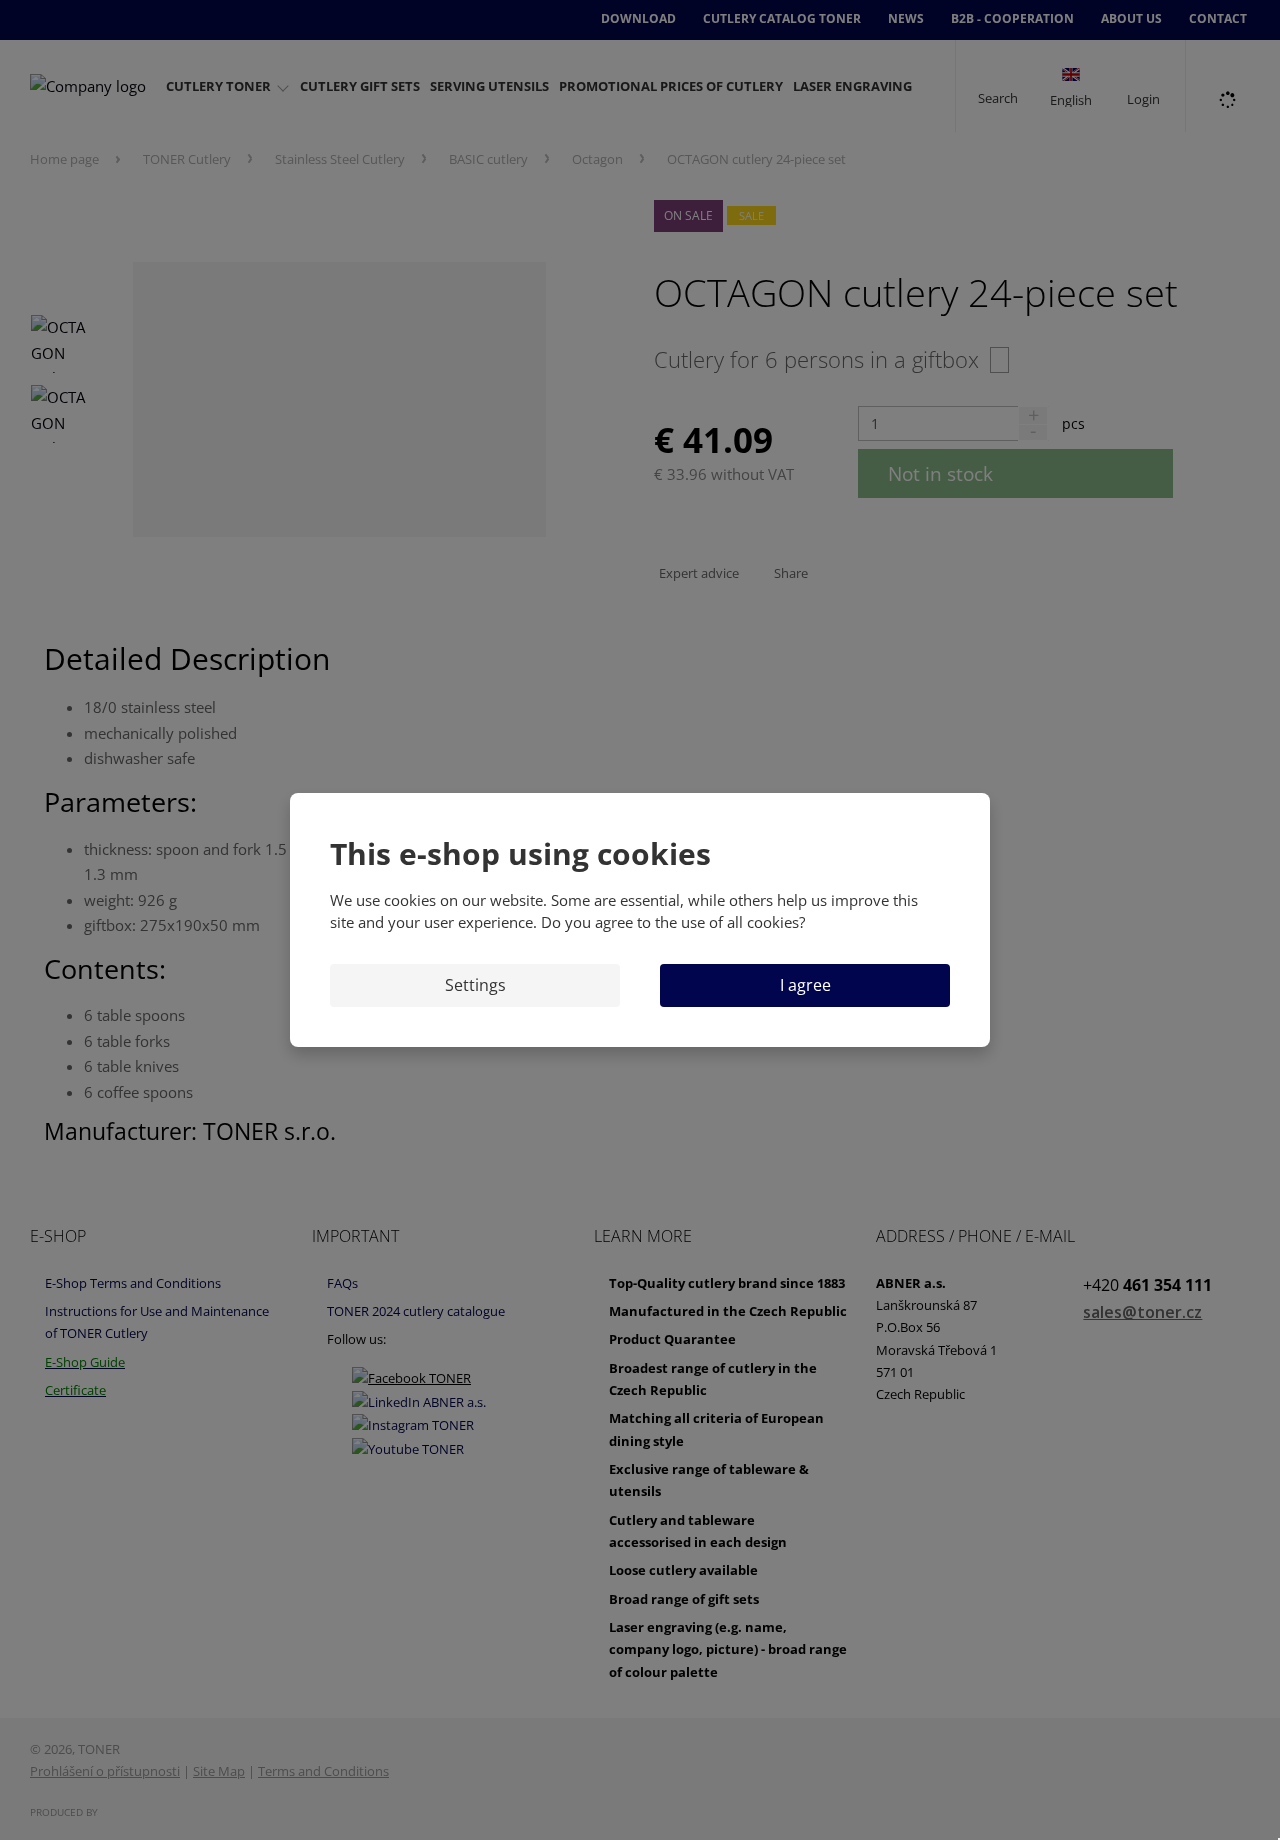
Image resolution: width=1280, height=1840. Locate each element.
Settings (475, 985)
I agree (805, 985)
